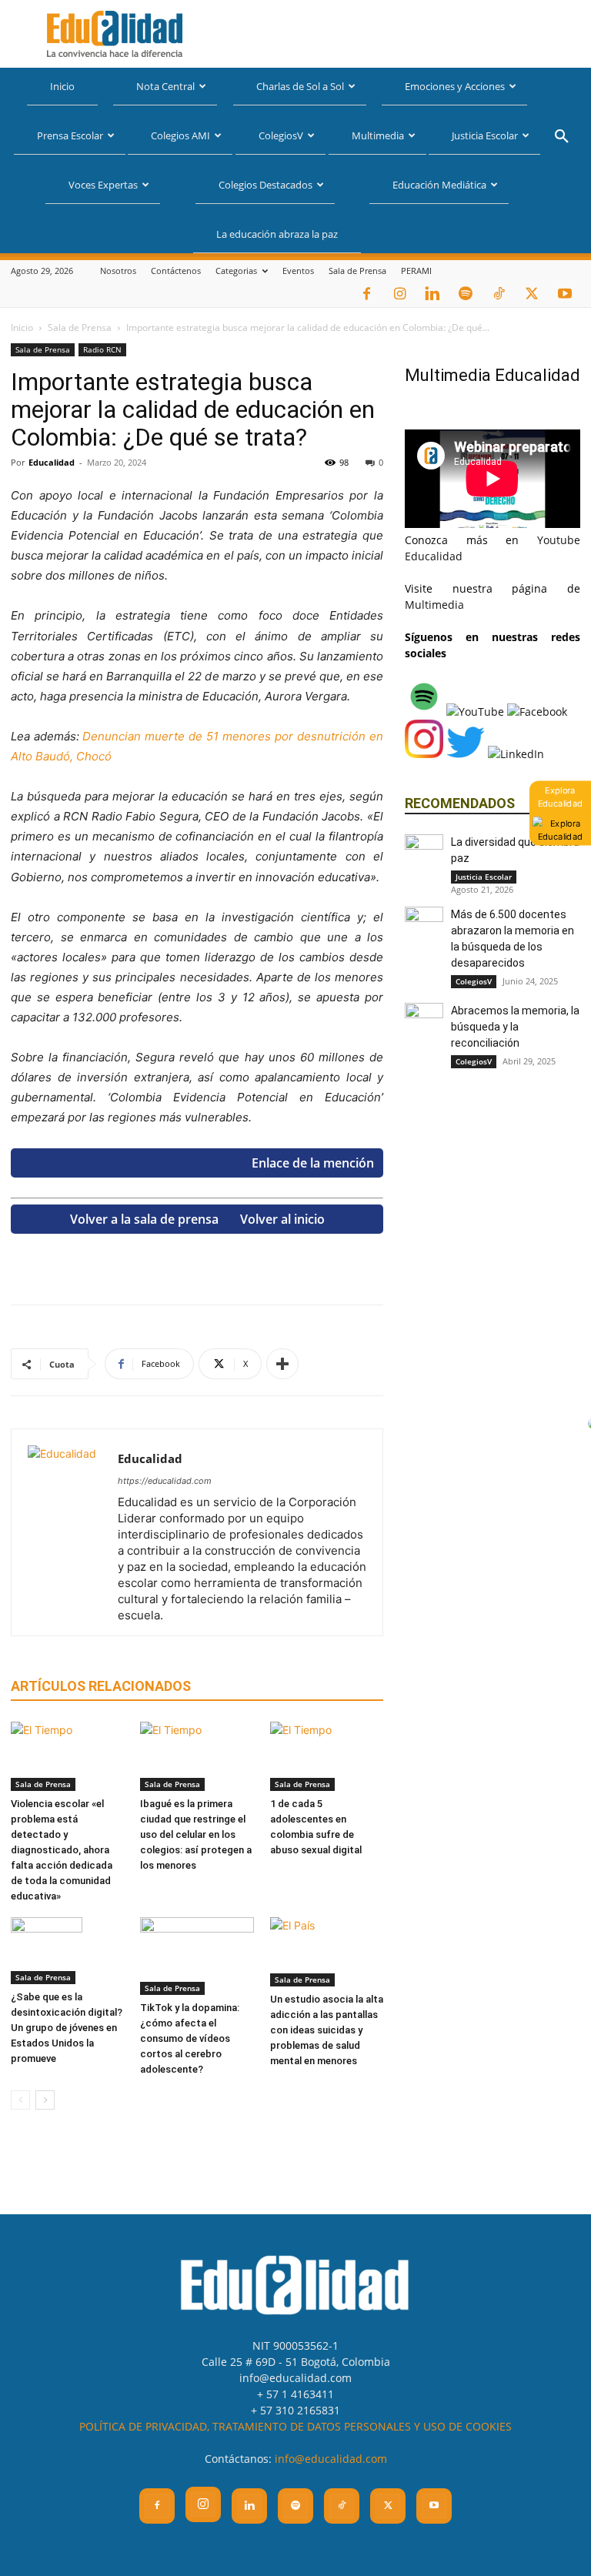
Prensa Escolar (70, 135)
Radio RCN (102, 349)
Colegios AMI (180, 135)
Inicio (62, 86)
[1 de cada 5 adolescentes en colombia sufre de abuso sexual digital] (327, 1756)
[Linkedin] (432, 294)
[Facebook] (366, 294)
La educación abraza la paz (277, 234)
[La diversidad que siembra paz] (424, 854)
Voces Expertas (103, 185)
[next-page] (45, 2100)
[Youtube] (565, 294)
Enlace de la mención (313, 1163)
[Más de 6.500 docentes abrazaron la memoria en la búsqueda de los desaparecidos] (424, 926)
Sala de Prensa (357, 271)
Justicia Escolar (485, 135)
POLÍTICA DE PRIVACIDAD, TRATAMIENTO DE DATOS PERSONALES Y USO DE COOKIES (295, 2426)
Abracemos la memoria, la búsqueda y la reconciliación (515, 1027)
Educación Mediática (439, 185)
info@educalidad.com (331, 2459)
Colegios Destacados (265, 185)
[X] (532, 294)
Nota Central (165, 86)
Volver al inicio (282, 1219)
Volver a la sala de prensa (144, 1219)
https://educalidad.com (165, 1481)
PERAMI (416, 271)
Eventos (298, 271)
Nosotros (118, 271)
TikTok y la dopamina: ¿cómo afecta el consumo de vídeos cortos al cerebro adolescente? (190, 2038)
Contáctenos (176, 271)
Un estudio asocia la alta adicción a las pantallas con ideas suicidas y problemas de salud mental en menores (327, 2030)
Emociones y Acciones (455, 86)
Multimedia (378, 135)
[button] (562, 138)
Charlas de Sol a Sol (300, 86)
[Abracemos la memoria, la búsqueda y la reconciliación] (424, 1022)
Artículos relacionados (101, 1686)
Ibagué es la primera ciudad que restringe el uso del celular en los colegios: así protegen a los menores (196, 1834)
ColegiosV (281, 135)
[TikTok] (499, 294)
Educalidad (52, 462)
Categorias (236, 271)
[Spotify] (466, 294)
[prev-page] (20, 2100)
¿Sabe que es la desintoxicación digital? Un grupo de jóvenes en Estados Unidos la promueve (67, 2028)
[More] (282, 1364)
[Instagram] (399, 294)
